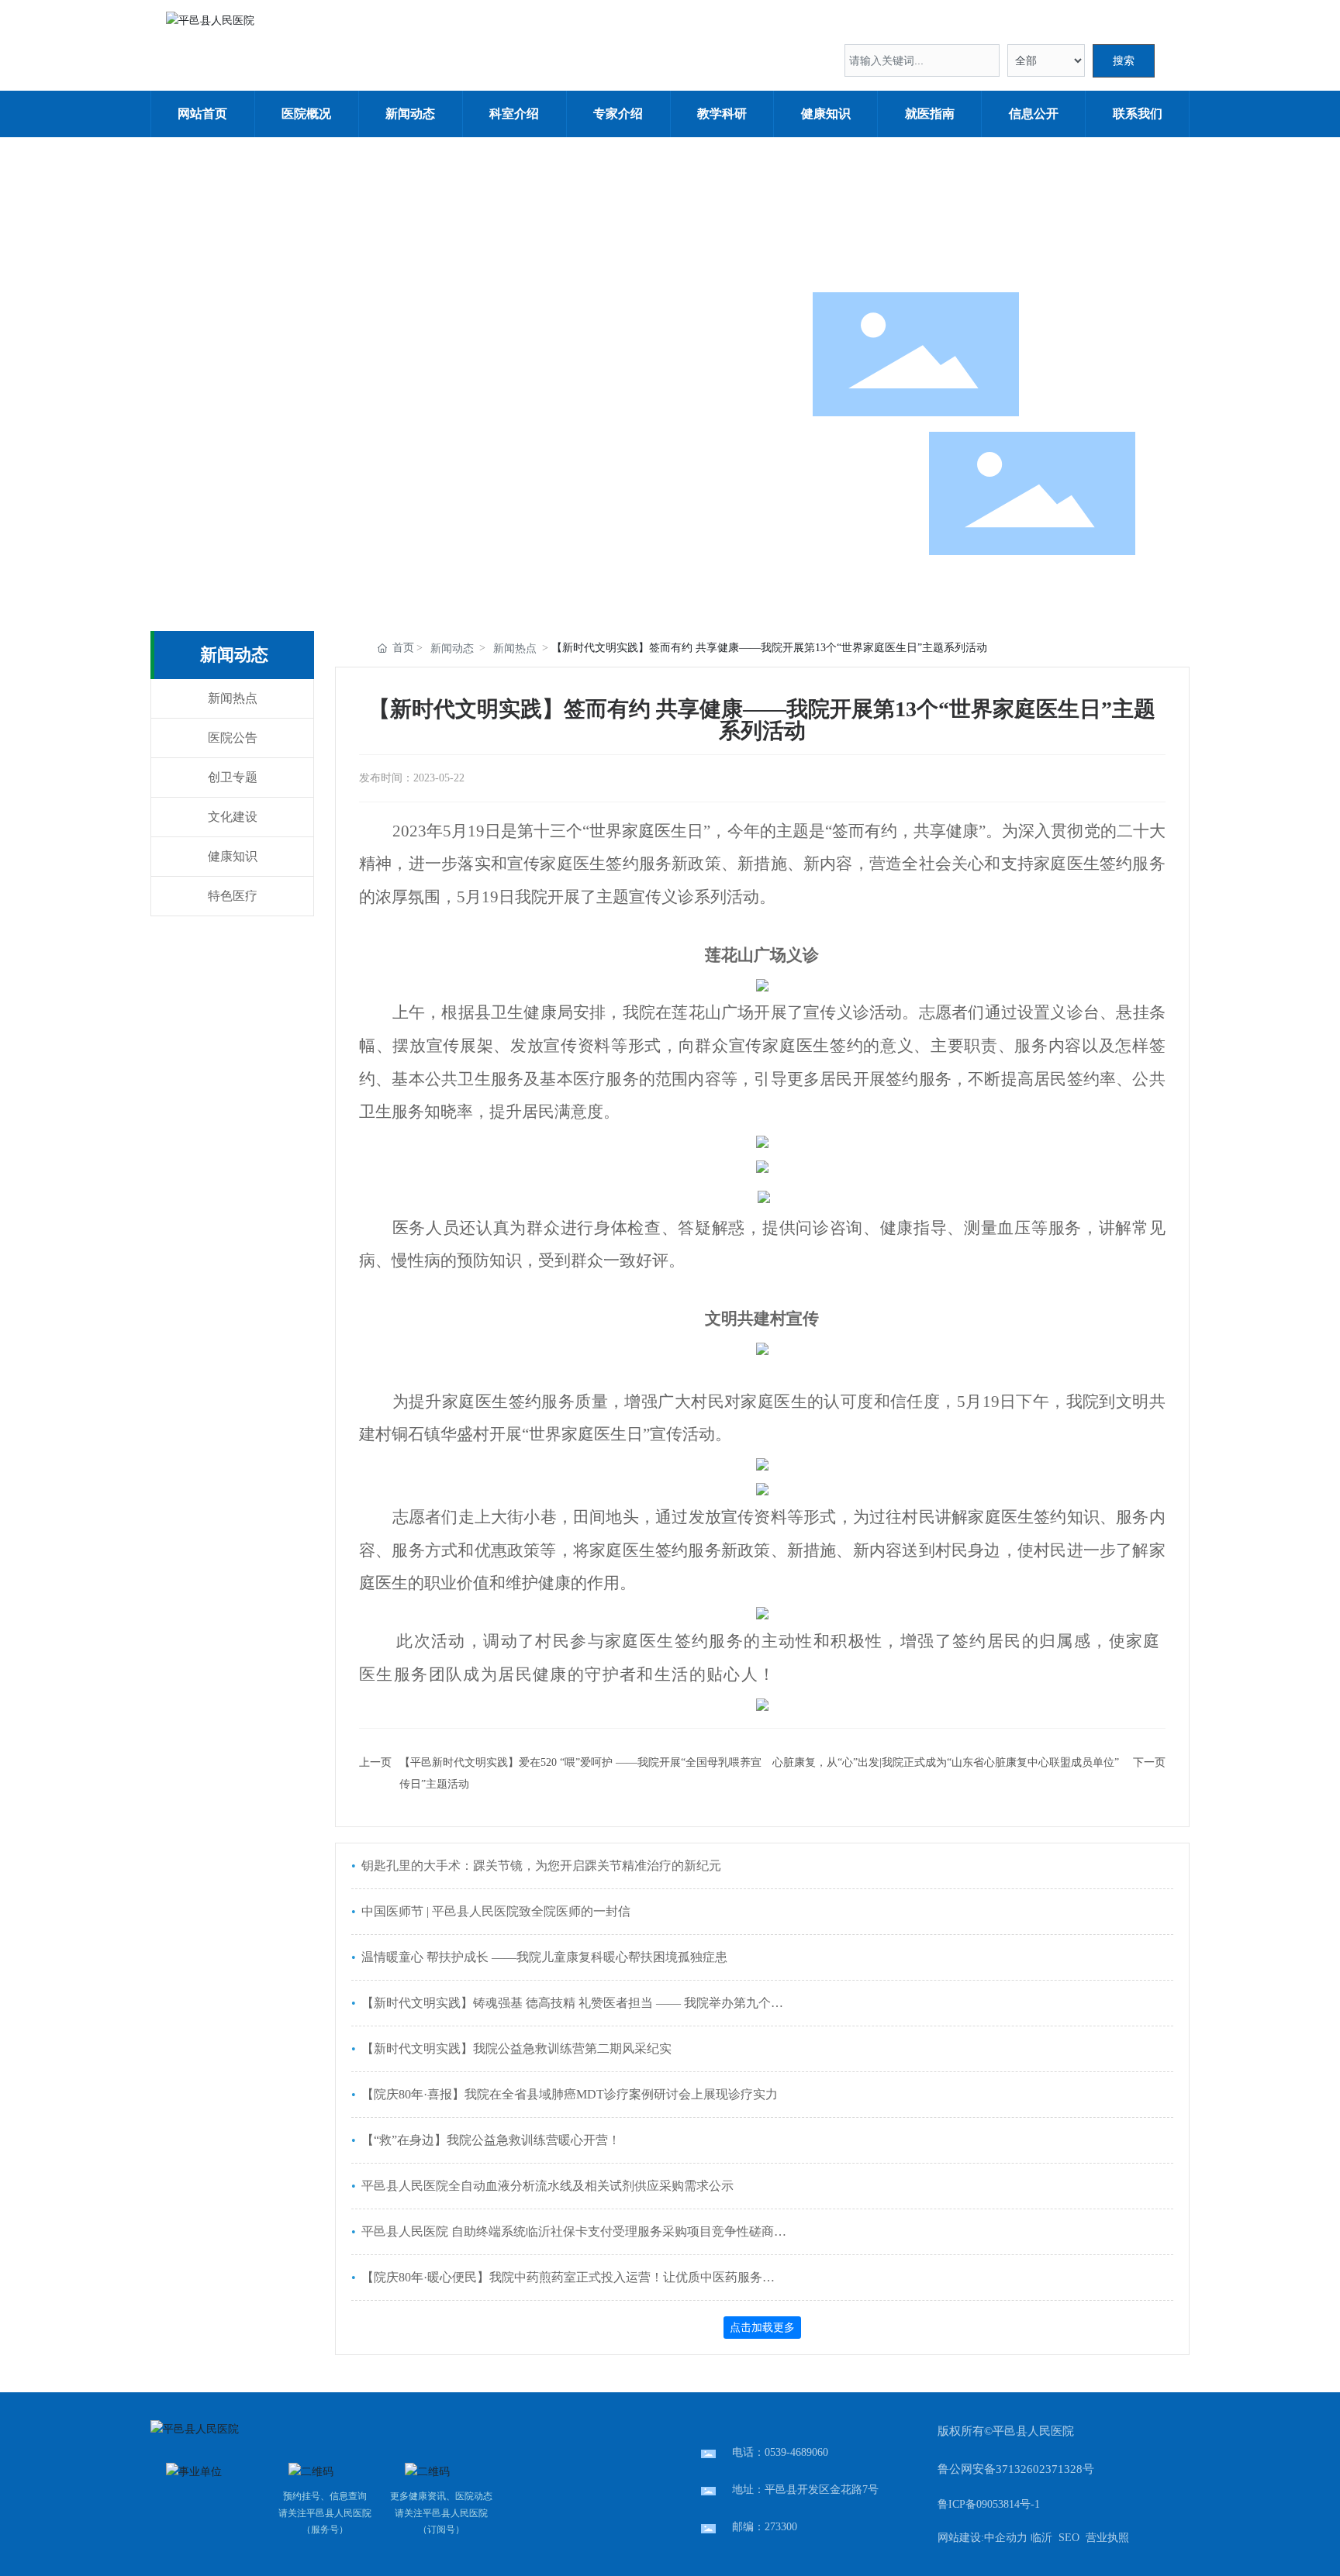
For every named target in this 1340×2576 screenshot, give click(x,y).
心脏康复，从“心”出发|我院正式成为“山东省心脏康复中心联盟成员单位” (946, 1762)
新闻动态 (452, 648)
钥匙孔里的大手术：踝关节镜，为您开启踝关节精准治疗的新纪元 (540, 1866)
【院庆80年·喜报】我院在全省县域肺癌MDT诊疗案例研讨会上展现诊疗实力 (568, 2094)
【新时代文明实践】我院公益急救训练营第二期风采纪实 (515, 2048)
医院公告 (233, 738)
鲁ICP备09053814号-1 (989, 2504)
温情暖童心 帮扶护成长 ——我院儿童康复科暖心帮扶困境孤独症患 (543, 1957)
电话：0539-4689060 (780, 2452)
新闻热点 (233, 698)
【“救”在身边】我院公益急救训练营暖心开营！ (489, 2140)
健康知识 (233, 856)
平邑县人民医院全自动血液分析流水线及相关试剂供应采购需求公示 (546, 2186)
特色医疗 (233, 896)
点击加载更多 (762, 2327)
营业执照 (1107, 2538)
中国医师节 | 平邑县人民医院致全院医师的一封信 (494, 1911)
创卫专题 (233, 777)
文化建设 (233, 817)
